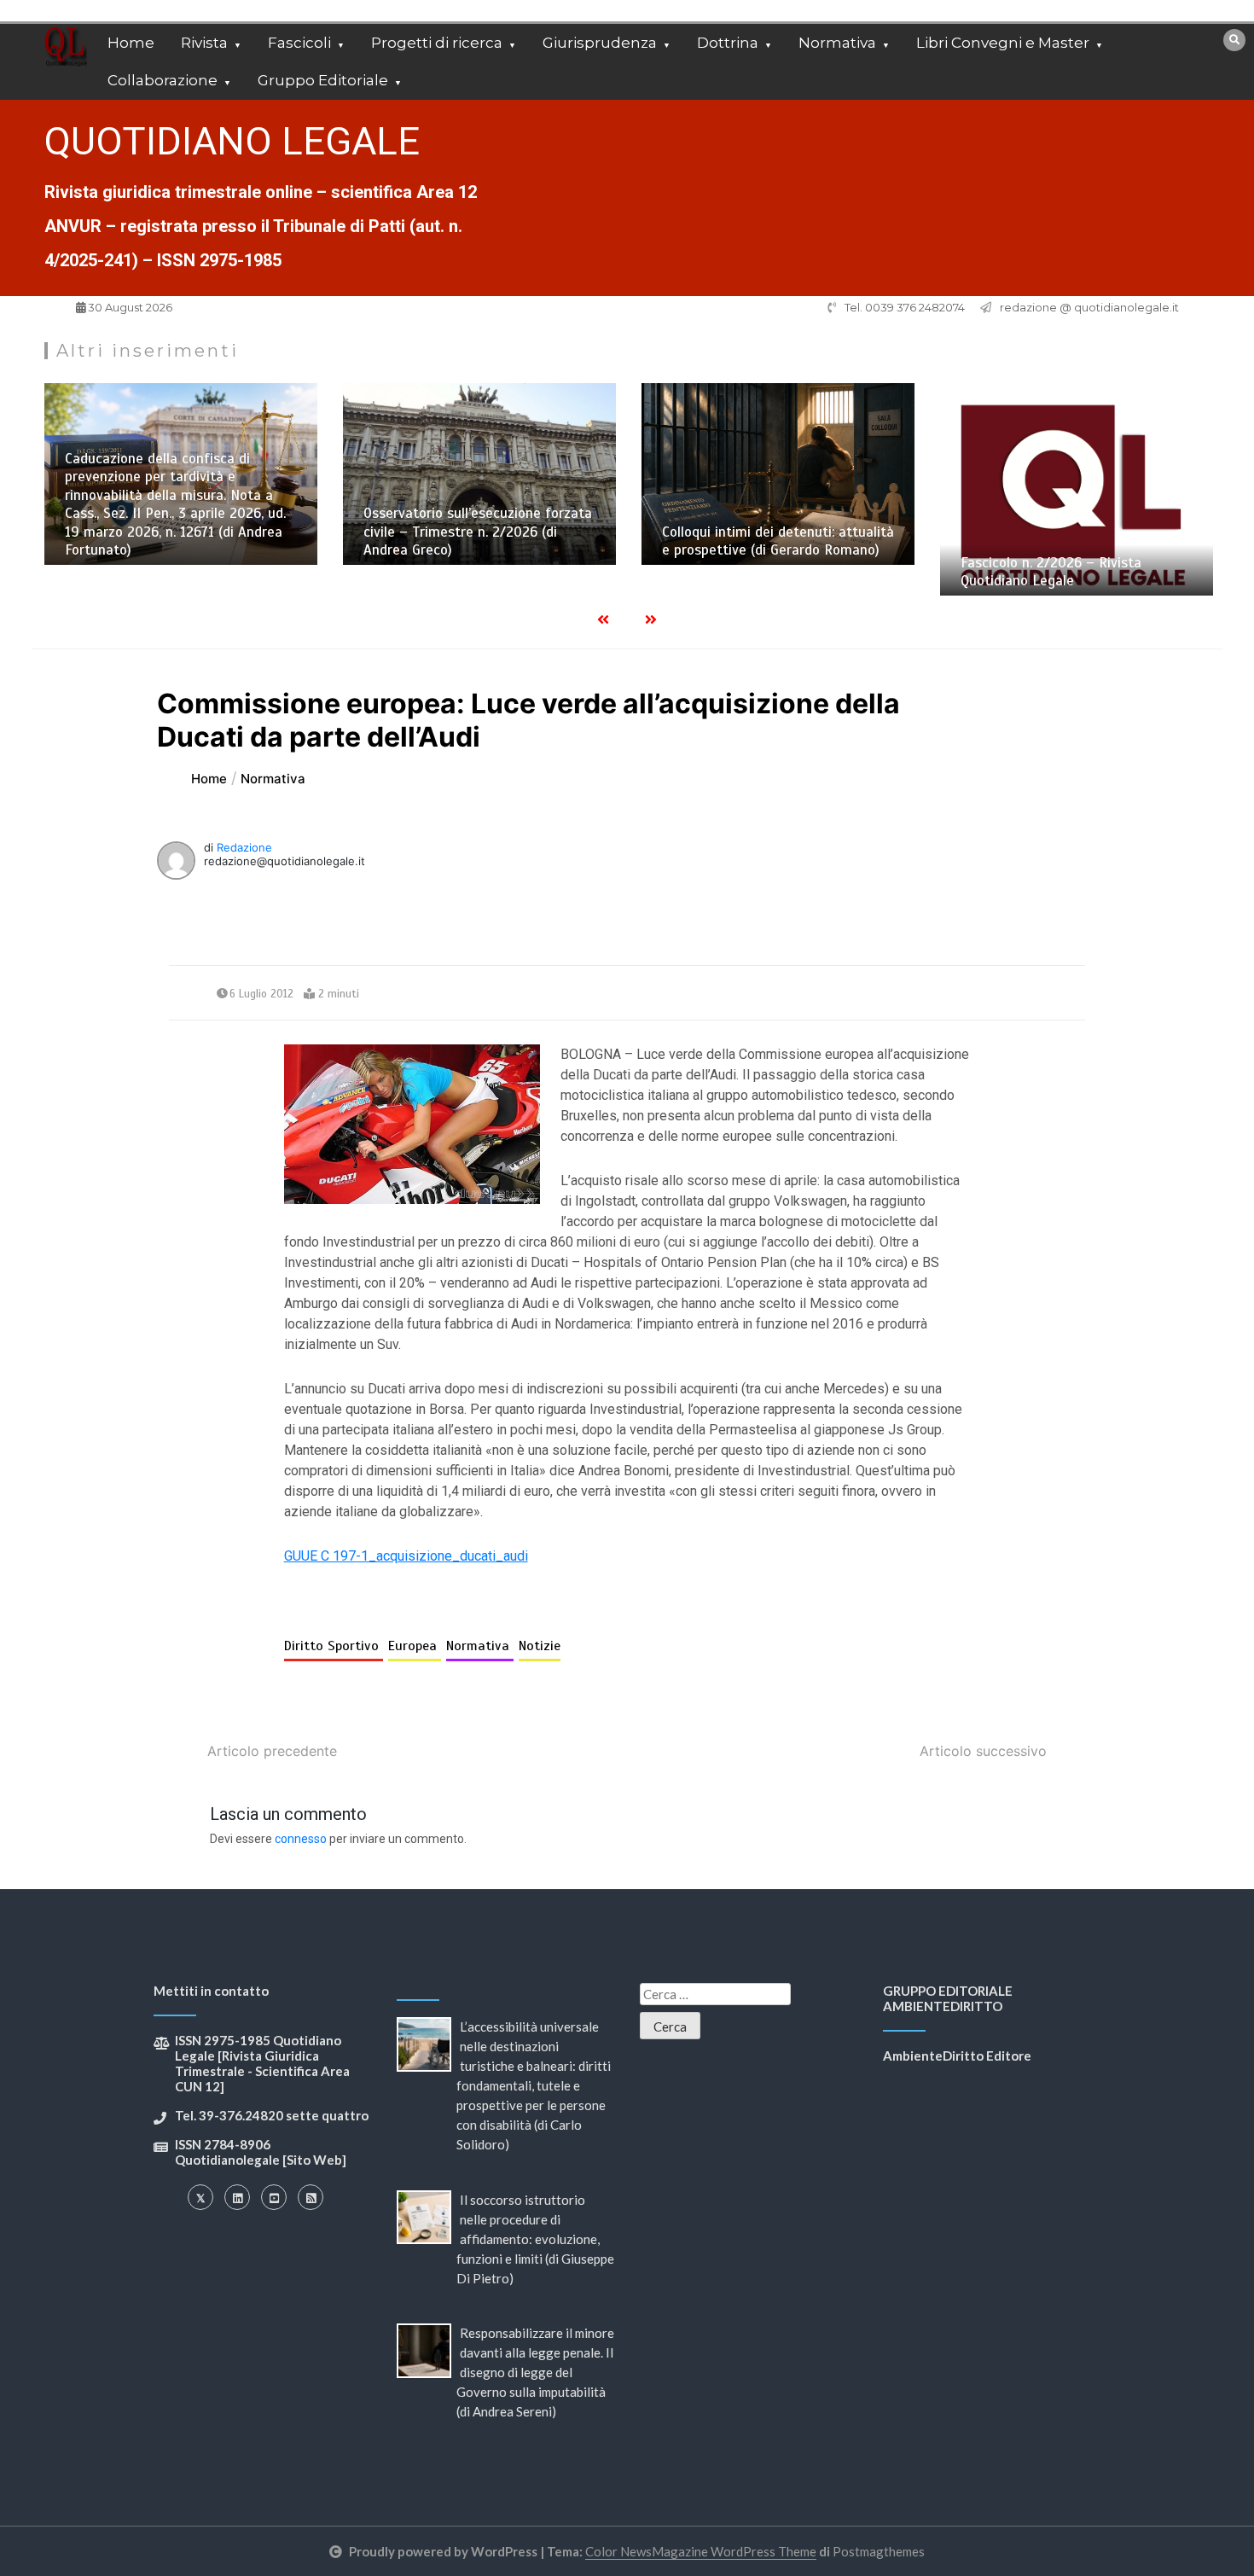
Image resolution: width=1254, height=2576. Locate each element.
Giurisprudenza (600, 43)
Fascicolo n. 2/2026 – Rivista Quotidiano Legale (858, 572)
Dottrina (728, 43)
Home (131, 43)
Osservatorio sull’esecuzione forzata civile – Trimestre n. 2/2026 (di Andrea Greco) (285, 532)
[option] (287, 474)
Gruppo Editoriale (323, 80)
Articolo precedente (272, 1751)
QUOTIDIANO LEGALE (232, 141)
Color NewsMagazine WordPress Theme (701, 2551)
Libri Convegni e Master (1003, 43)
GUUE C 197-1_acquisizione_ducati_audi (406, 1556)
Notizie (540, 1646)
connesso (301, 1839)
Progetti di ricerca (437, 43)
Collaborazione (163, 80)
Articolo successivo (983, 1751)
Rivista (204, 43)
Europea (415, 1646)
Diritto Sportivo (334, 1646)
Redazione (244, 847)
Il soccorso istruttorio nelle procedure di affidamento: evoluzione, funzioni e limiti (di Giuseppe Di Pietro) (535, 2239)
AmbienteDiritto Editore (957, 2056)
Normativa (837, 43)
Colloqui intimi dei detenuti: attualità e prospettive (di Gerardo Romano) (585, 541)
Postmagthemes (879, 2551)
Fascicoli (299, 43)
